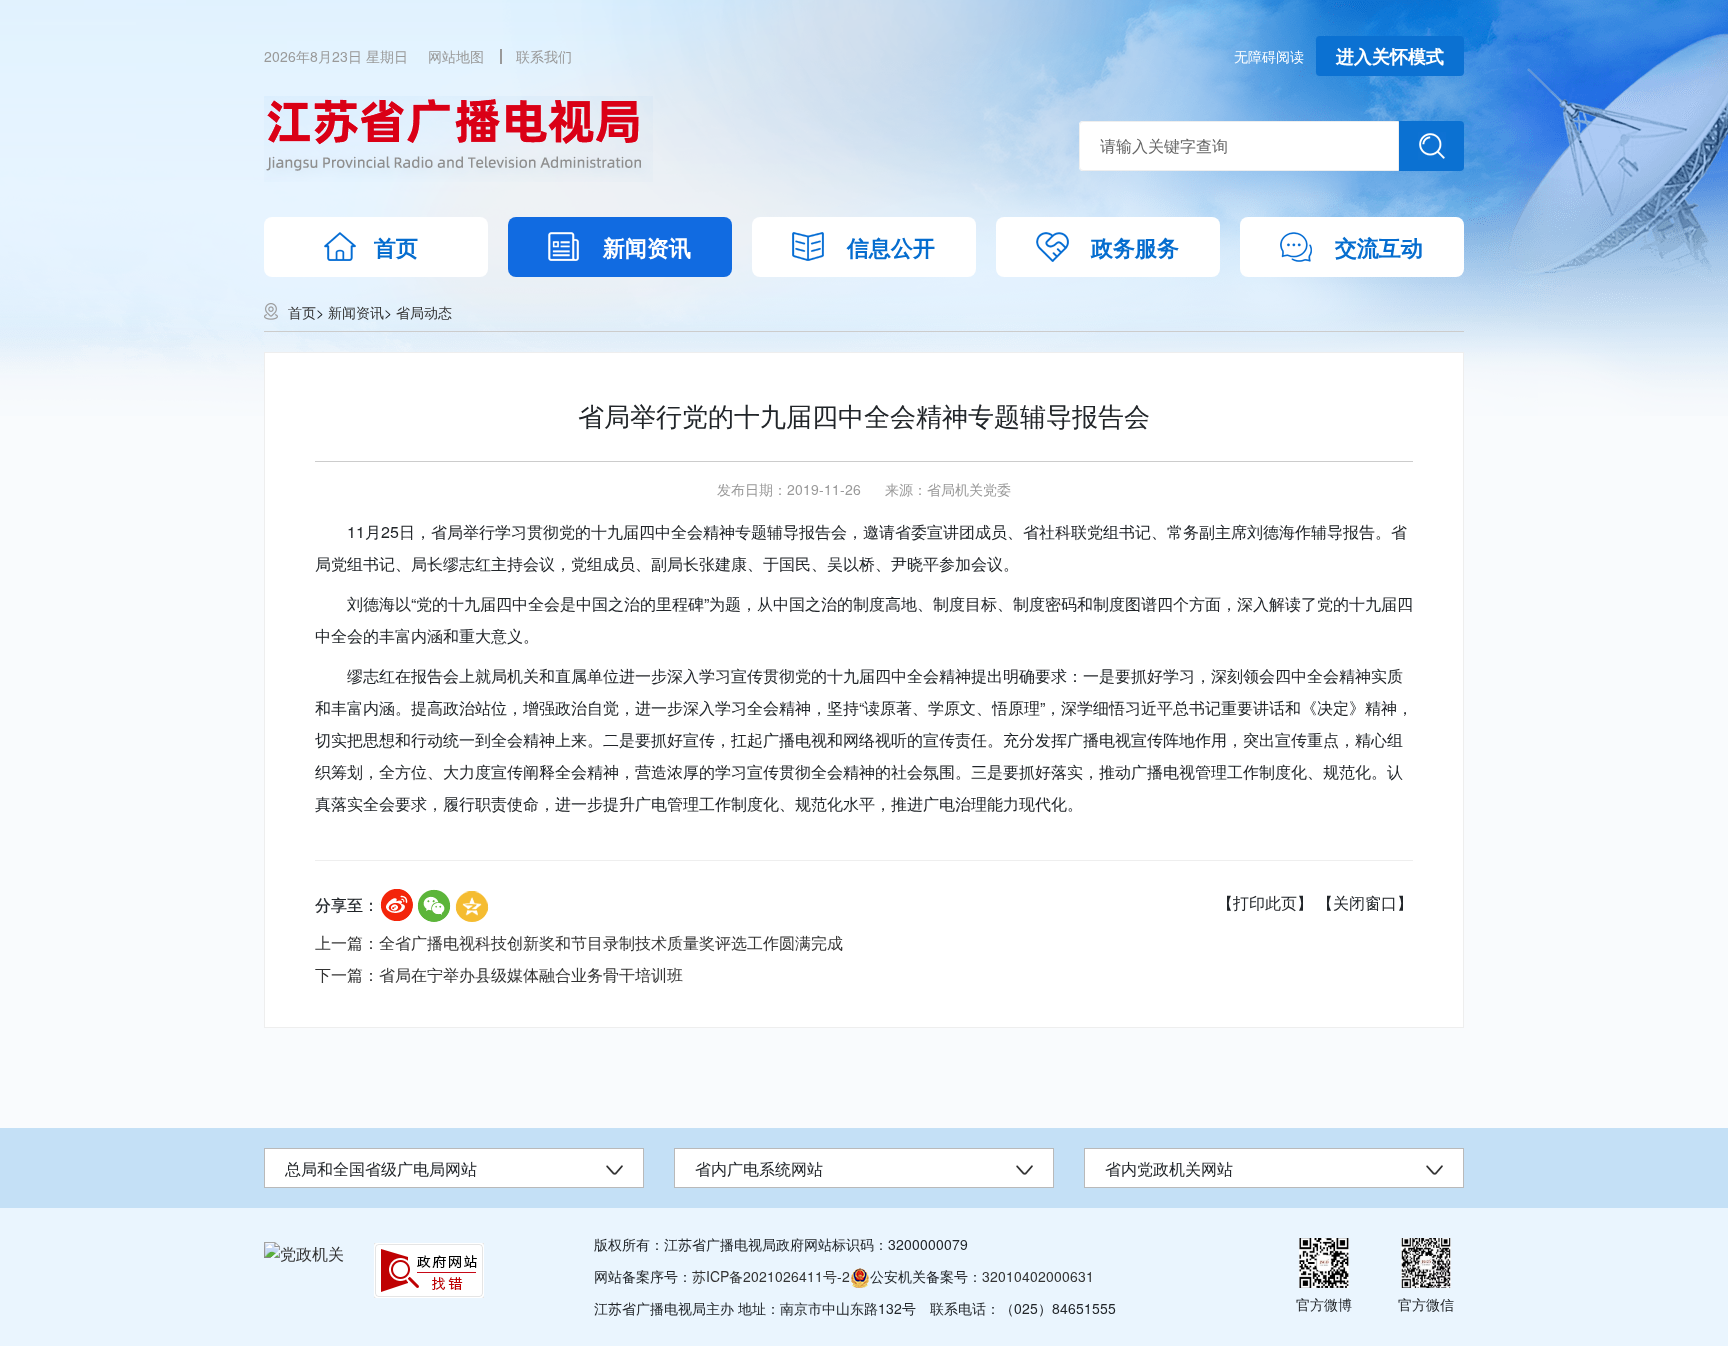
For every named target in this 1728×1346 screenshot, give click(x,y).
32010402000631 (1038, 1276)
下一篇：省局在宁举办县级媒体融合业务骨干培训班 (499, 974)
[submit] (1431, 146)
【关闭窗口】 (1365, 902)
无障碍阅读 (1269, 56)
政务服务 (1135, 247)
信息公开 (891, 247)
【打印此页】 (1265, 902)
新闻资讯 (647, 247)
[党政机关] (304, 1253)
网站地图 (456, 56)
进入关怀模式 (1390, 56)
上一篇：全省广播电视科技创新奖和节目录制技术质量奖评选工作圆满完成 (579, 942)
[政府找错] (429, 1270)
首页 (396, 247)
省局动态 (424, 312)
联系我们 (544, 56)
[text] (1239, 146)
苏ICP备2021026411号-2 (771, 1276)
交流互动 (1379, 247)
